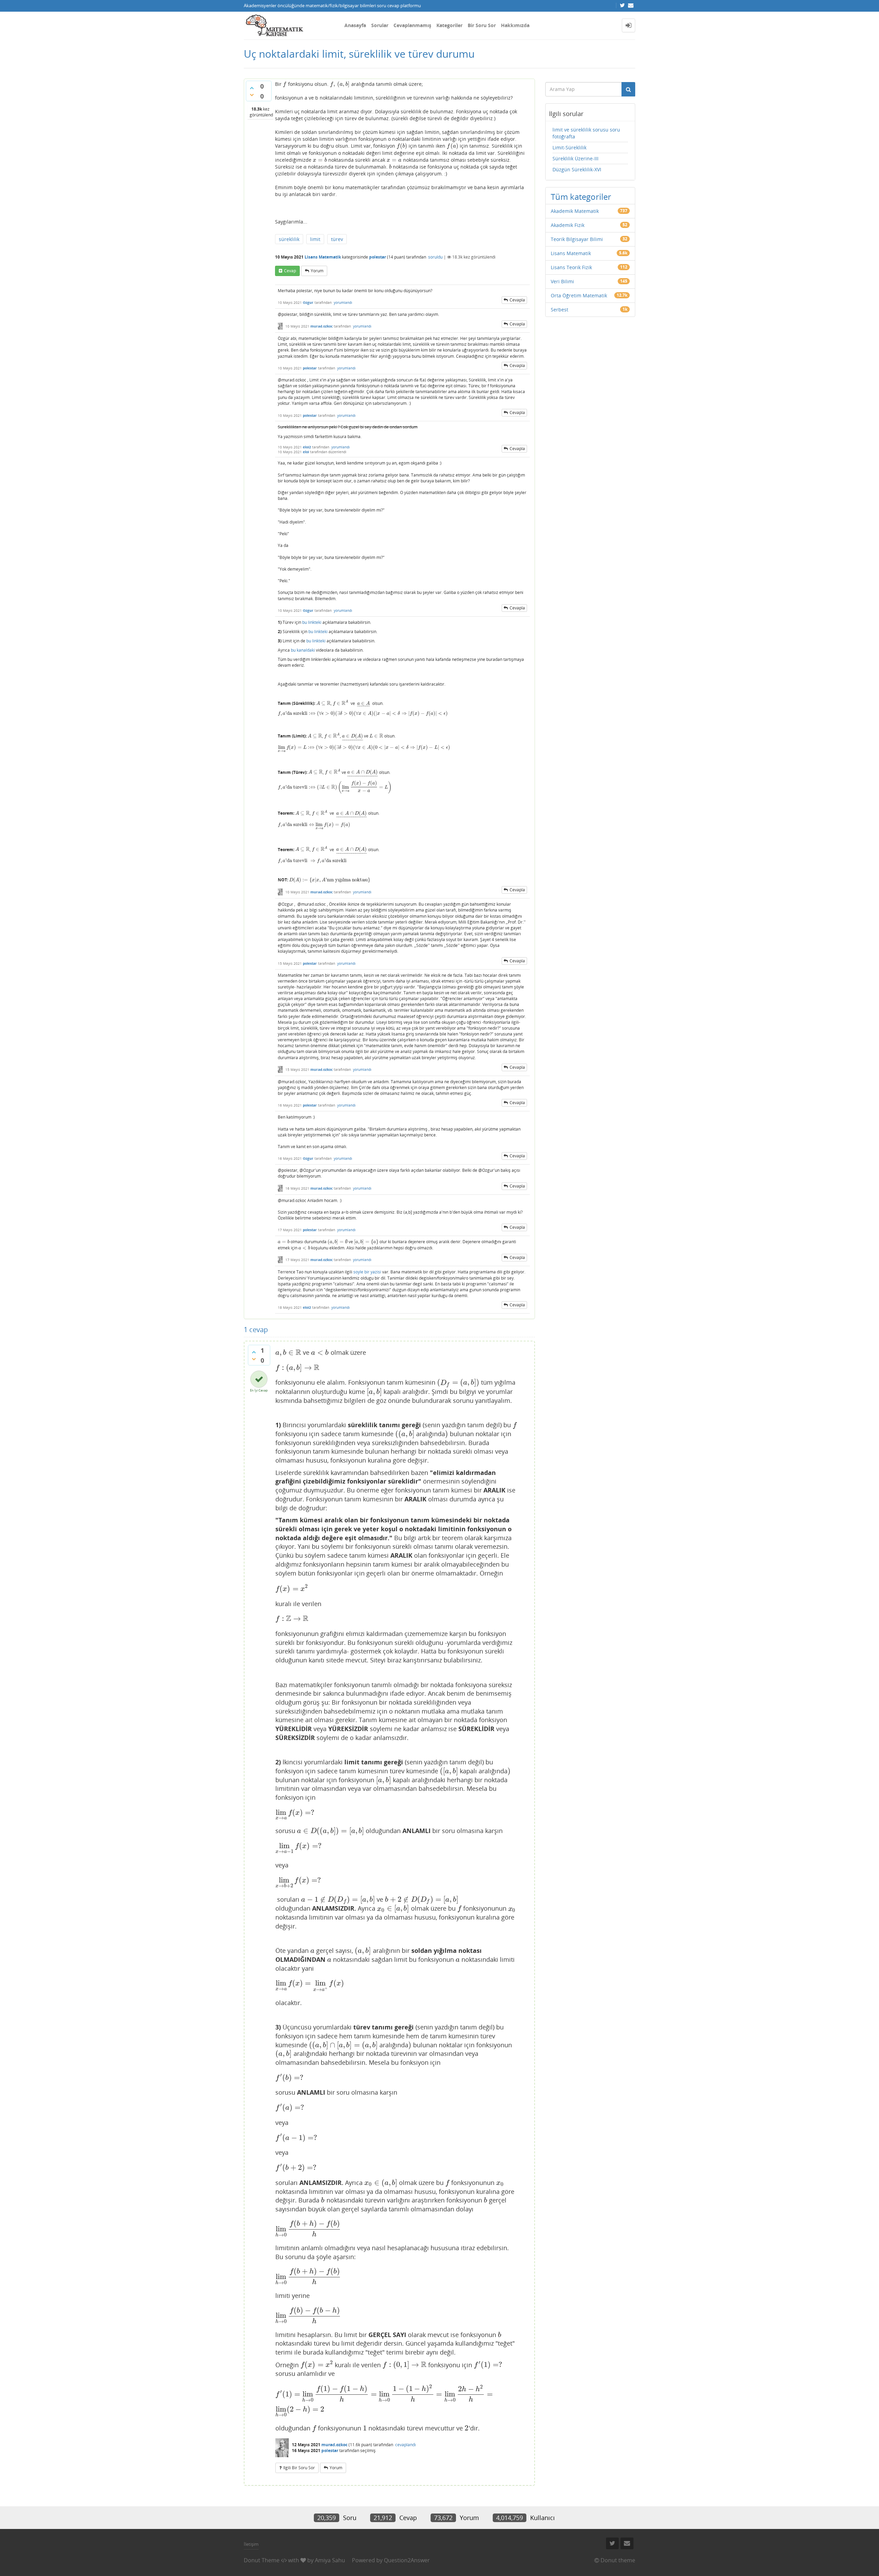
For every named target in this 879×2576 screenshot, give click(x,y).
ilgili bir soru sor (299, 2468)
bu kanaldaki (303, 650)
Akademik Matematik (575, 211)
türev (337, 239)
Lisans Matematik (323, 257)
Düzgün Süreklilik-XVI (577, 169)
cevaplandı (406, 2445)
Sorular (380, 25)
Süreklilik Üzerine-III (575, 158)
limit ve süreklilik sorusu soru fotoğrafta (586, 133)
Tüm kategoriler (581, 197)
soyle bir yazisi (367, 1272)
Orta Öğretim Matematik (579, 295)
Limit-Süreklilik (569, 147)
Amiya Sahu (330, 2560)
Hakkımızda (515, 25)
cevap (290, 271)
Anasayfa (355, 25)
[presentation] (285, 84)
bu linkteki (312, 622)
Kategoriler (449, 25)
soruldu (435, 257)
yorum (317, 271)
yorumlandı (343, 302)
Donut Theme (262, 2560)
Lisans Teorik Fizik (571, 267)
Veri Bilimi (562, 281)
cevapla (517, 300)
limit (315, 239)
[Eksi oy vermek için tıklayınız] (252, 95)
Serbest (560, 310)
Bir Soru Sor (482, 25)
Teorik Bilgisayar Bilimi (577, 239)
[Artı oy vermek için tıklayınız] (252, 88)
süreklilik (289, 239)
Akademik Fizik (568, 225)
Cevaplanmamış (412, 25)
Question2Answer (407, 2560)
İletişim (251, 2544)
